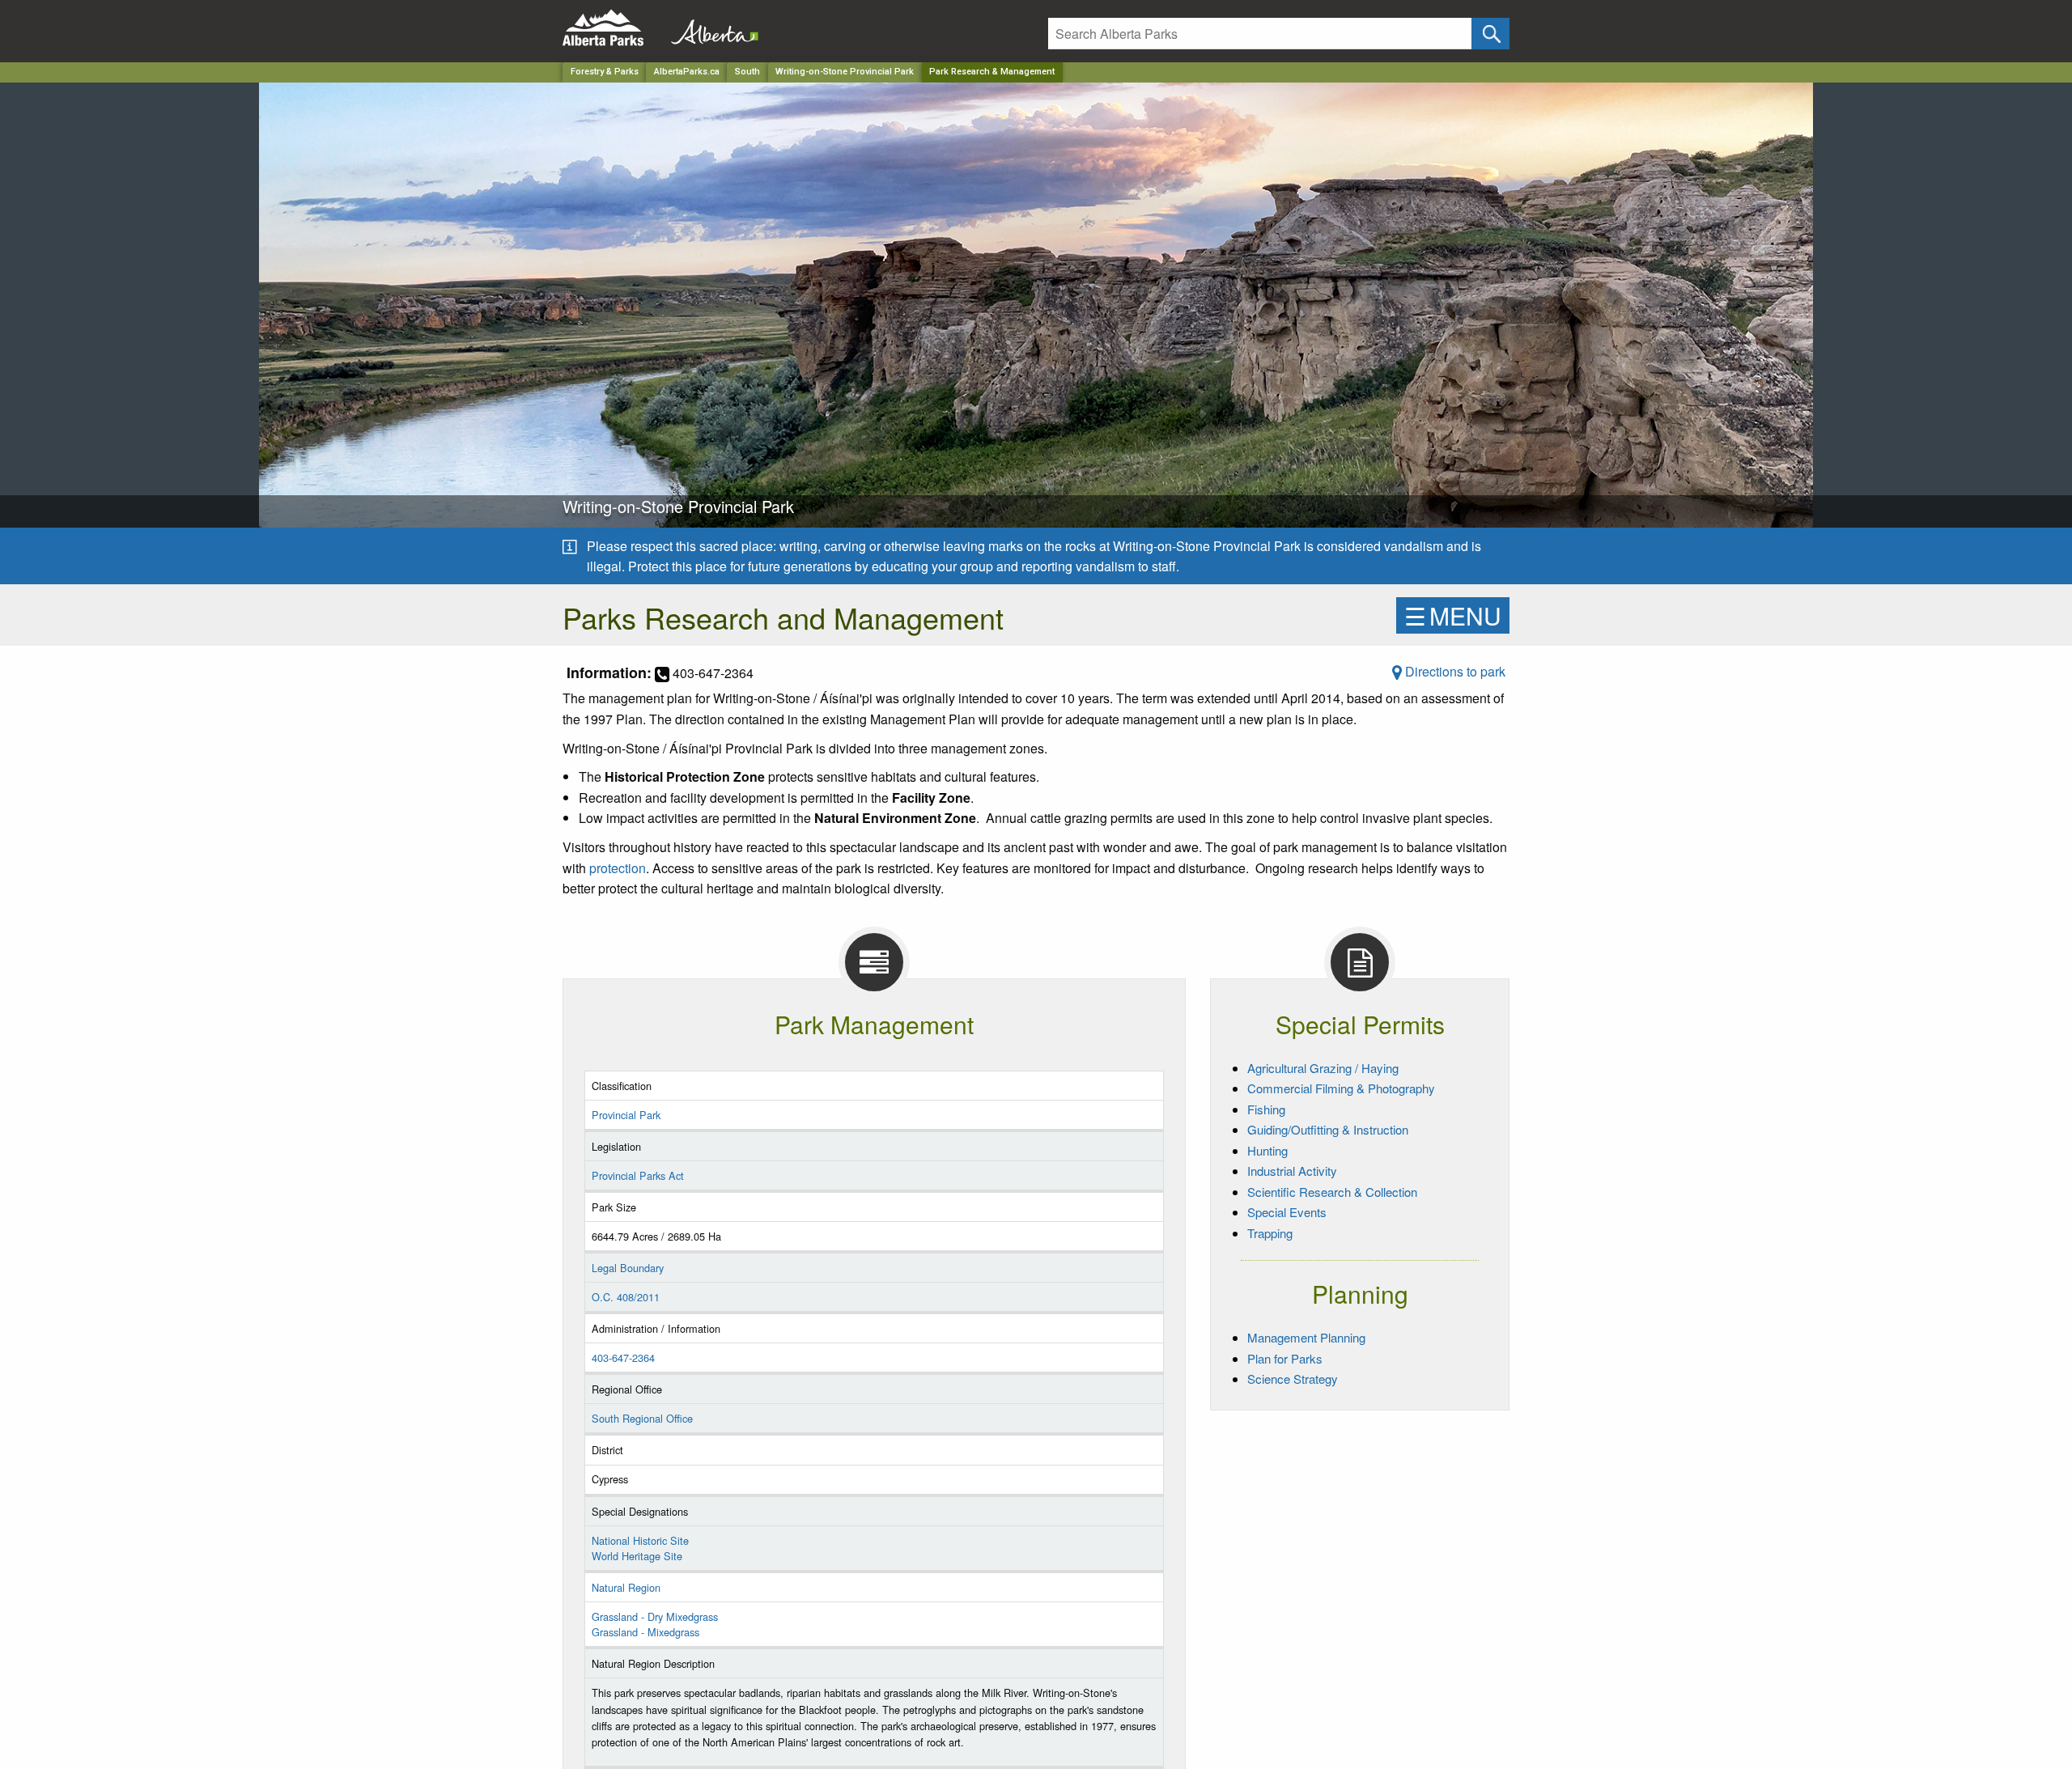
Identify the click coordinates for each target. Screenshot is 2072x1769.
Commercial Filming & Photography (1341, 1088)
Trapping (1270, 1233)
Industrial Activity (1292, 1171)
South (747, 72)
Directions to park (1454, 671)
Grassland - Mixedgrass (645, 1632)
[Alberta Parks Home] (613, 28)
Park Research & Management (992, 72)
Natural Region (626, 1587)
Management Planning (1306, 1337)
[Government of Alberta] (710, 28)
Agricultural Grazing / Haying (1323, 1068)
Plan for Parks (1285, 1358)
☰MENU (1453, 615)
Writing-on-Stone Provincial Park (845, 72)
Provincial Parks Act (638, 1175)
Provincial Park (626, 1115)
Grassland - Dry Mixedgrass (655, 1616)
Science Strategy (1293, 1379)
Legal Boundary (628, 1268)
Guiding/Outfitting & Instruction (1328, 1129)
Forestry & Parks (605, 72)
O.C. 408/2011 (626, 1297)
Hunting (1267, 1150)
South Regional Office (642, 1418)
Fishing (1266, 1109)
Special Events (1287, 1212)
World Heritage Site (637, 1556)
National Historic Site (640, 1540)
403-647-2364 (623, 1358)
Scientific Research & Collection (1332, 1192)
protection (618, 868)
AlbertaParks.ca (687, 72)
